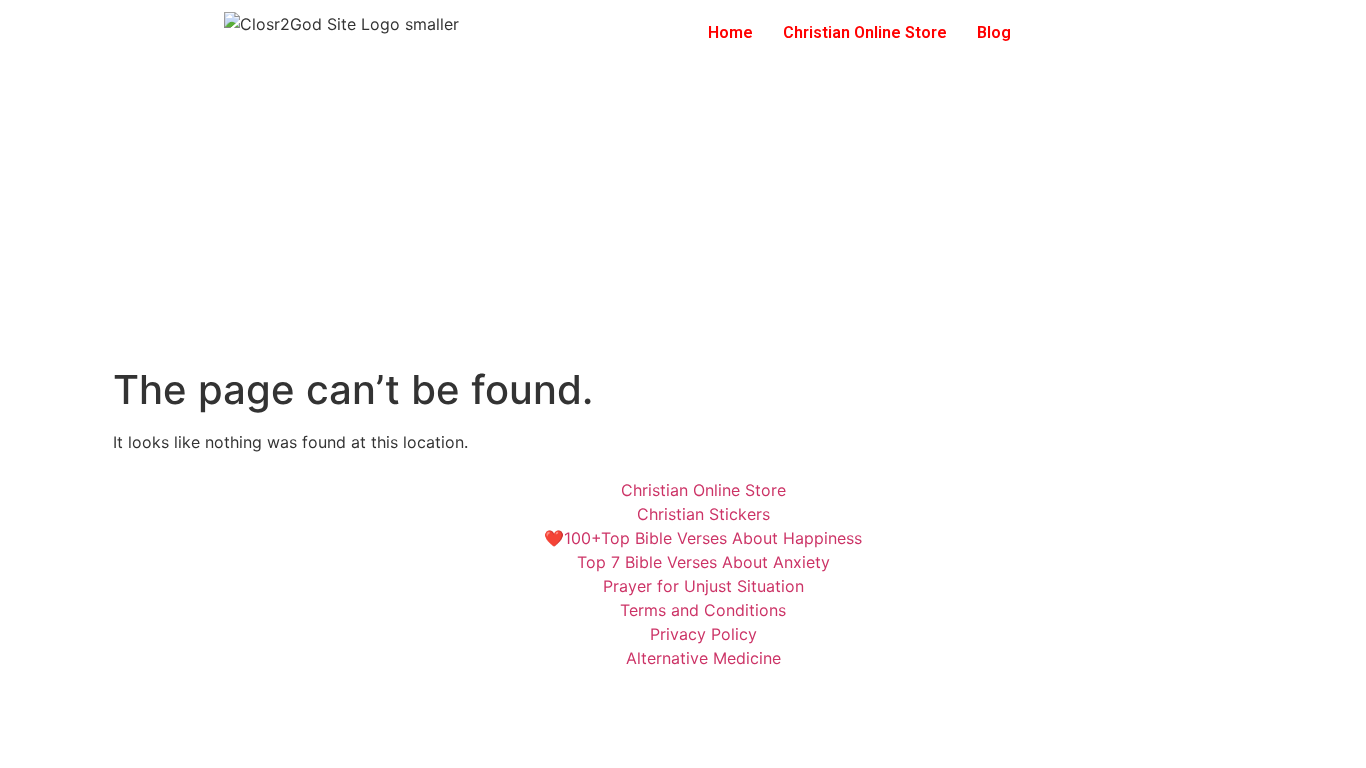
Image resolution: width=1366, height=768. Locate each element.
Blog (994, 32)
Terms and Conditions (703, 610)
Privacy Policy (703, 634)
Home (730, 32)
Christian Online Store (865, 32)
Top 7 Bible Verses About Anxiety (703, 562)
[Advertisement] (683, 216)
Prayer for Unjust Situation (703, 586)
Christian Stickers (703, 514)
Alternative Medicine (703, 658)
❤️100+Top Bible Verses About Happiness (703, 538)
